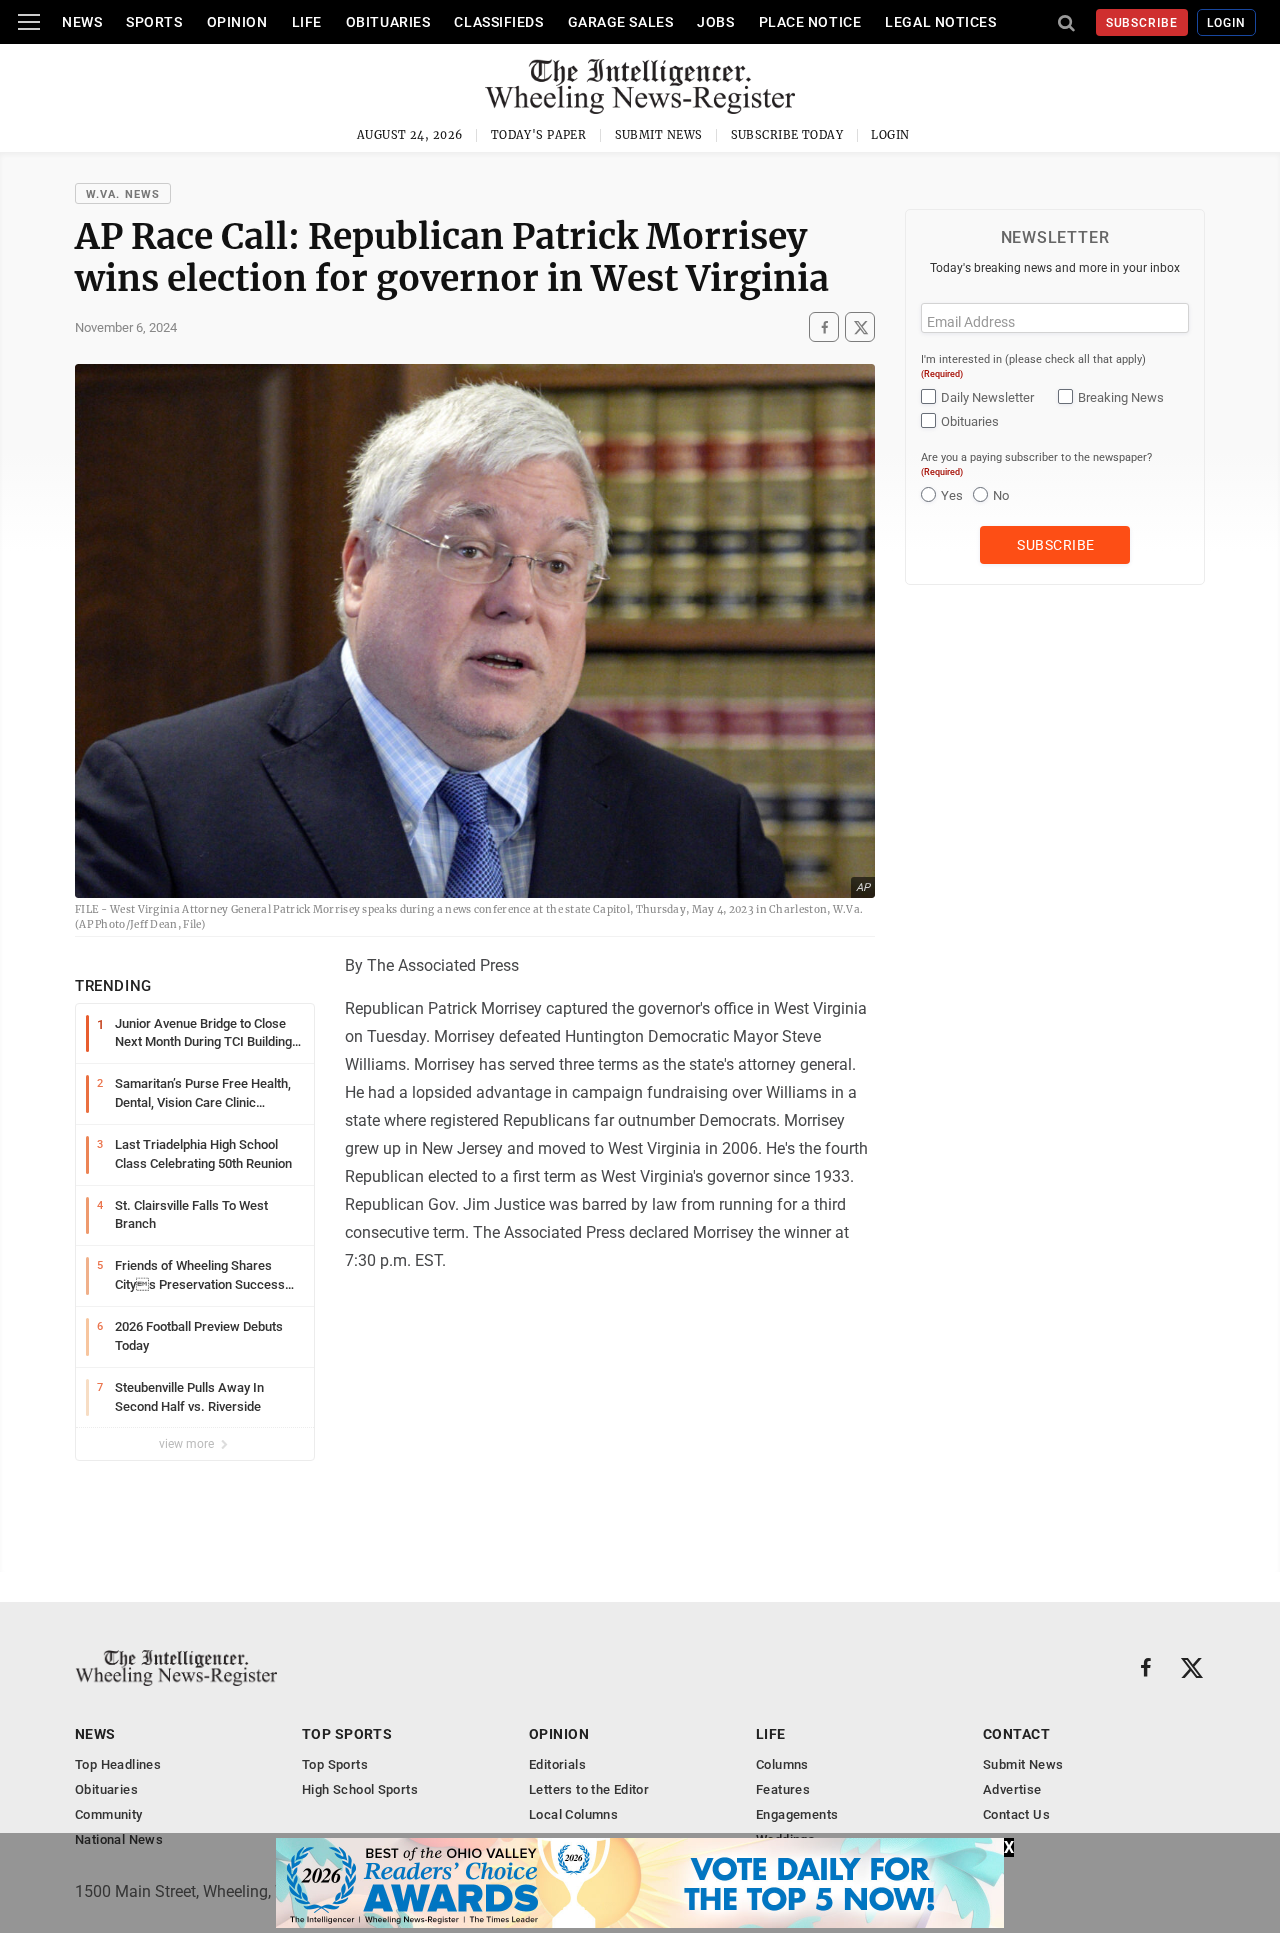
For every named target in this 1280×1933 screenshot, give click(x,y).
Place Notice (810, 22)
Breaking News (1121, 397)
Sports (154, 22)
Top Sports (347, 1734)
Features (783, 1789)
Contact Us (1016, 1814)
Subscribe (1142, 23)
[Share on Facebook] (824, 327)
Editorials (557, 1764)
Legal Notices (940, 22)
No (1001, 495)
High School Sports (360, 1789)
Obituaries (388, 22)
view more (188, 1444)
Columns (782, 1764)
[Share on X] (860, 327)
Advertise (1012, 1789)
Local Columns (573, 1814)
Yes (952, 495)
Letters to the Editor (589, 1789)
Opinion (237, 22)
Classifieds (498, 22)
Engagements (797, 1814)
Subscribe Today (787, 135)
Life (307, 22)
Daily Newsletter (987, 397)
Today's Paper (539, 135)
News (82, 22)
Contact (1016, 1734)
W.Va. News (123, 194)
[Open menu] (29, 22)
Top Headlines (118, 1764)
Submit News (659, 135)
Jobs (715, 22)
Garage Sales (621, 22)
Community (109, 1814)
